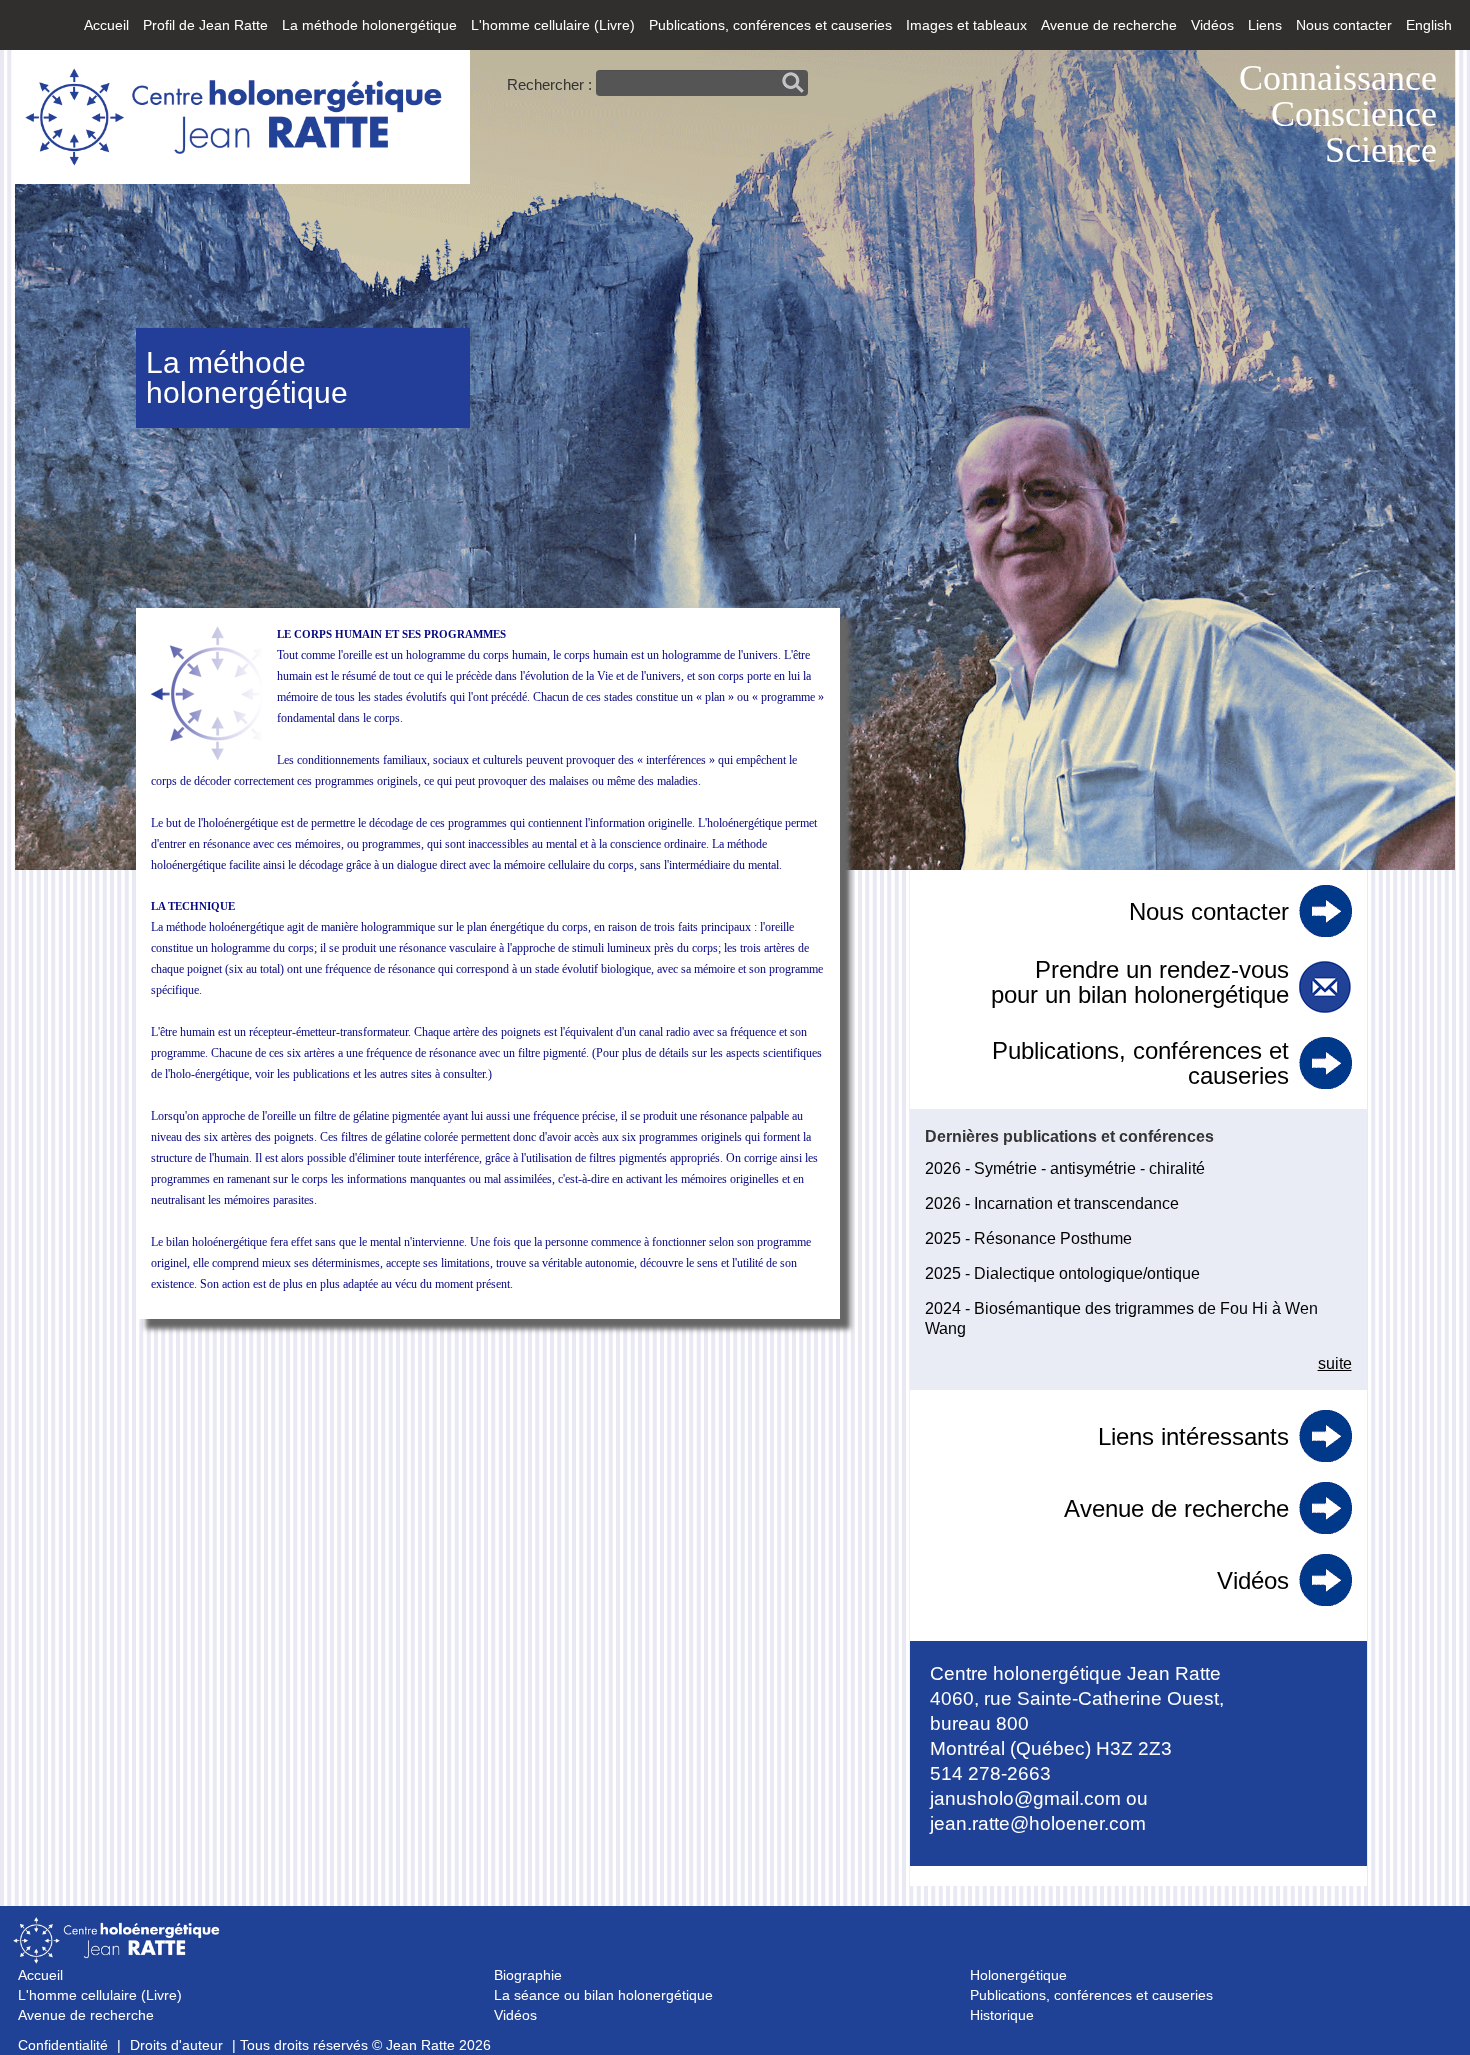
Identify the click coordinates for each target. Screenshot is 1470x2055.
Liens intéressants (1193, 1436)
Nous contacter (1344, 25)
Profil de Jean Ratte (205, 25)
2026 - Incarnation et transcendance (1052, 1203)
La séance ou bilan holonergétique (603, 1995)
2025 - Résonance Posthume (1028, 1238)
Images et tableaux (966, 25)
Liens (1265, 25)
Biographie (528, 1975)
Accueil (106, 25)
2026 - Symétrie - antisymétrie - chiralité (1065, 1168)
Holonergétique (1018, 1975)
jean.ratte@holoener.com (1038, 1823)
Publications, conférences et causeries (770, 25)
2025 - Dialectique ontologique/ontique (1062, 1273)
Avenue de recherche (1109, 25)
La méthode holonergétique (369, 25)
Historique (1002, 2015)
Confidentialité (63, 2045)
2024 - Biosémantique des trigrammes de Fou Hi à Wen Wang (1121, 1318)
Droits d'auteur (176, 2045)
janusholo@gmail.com (1025, 1798)
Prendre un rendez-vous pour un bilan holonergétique (1140, 982)
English (1429, 25)
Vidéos (1212, 25)
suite (1335, 1363)
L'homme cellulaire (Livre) (553, 25)
